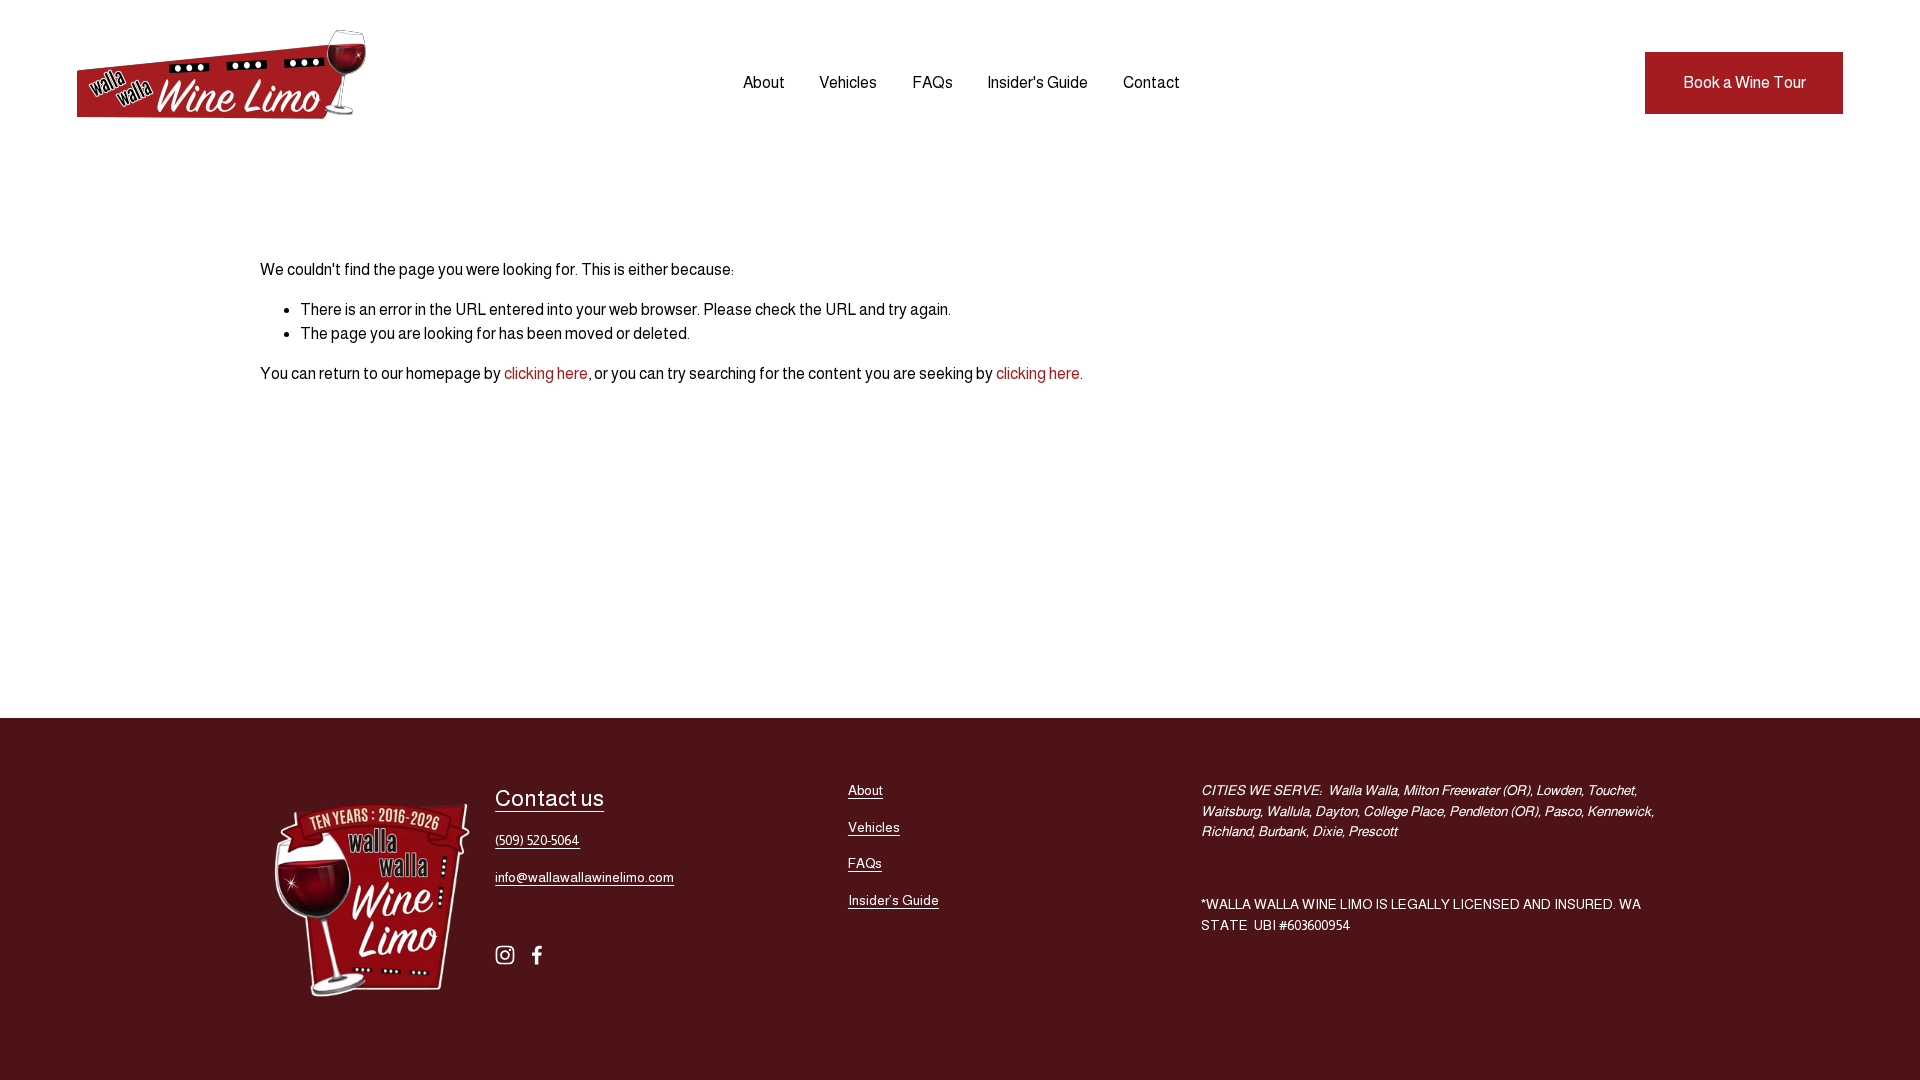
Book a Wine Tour (1744, 82)
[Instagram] (505, 955)
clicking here (546, 373)
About (764, 82)
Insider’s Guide (893, 900)
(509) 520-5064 (537, 840)
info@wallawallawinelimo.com (584, 877)
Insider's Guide (1037, 82)
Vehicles (848, 82)
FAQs (932, 82)
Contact (1151, 82)
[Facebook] (537, 955)
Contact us (549, 798)
